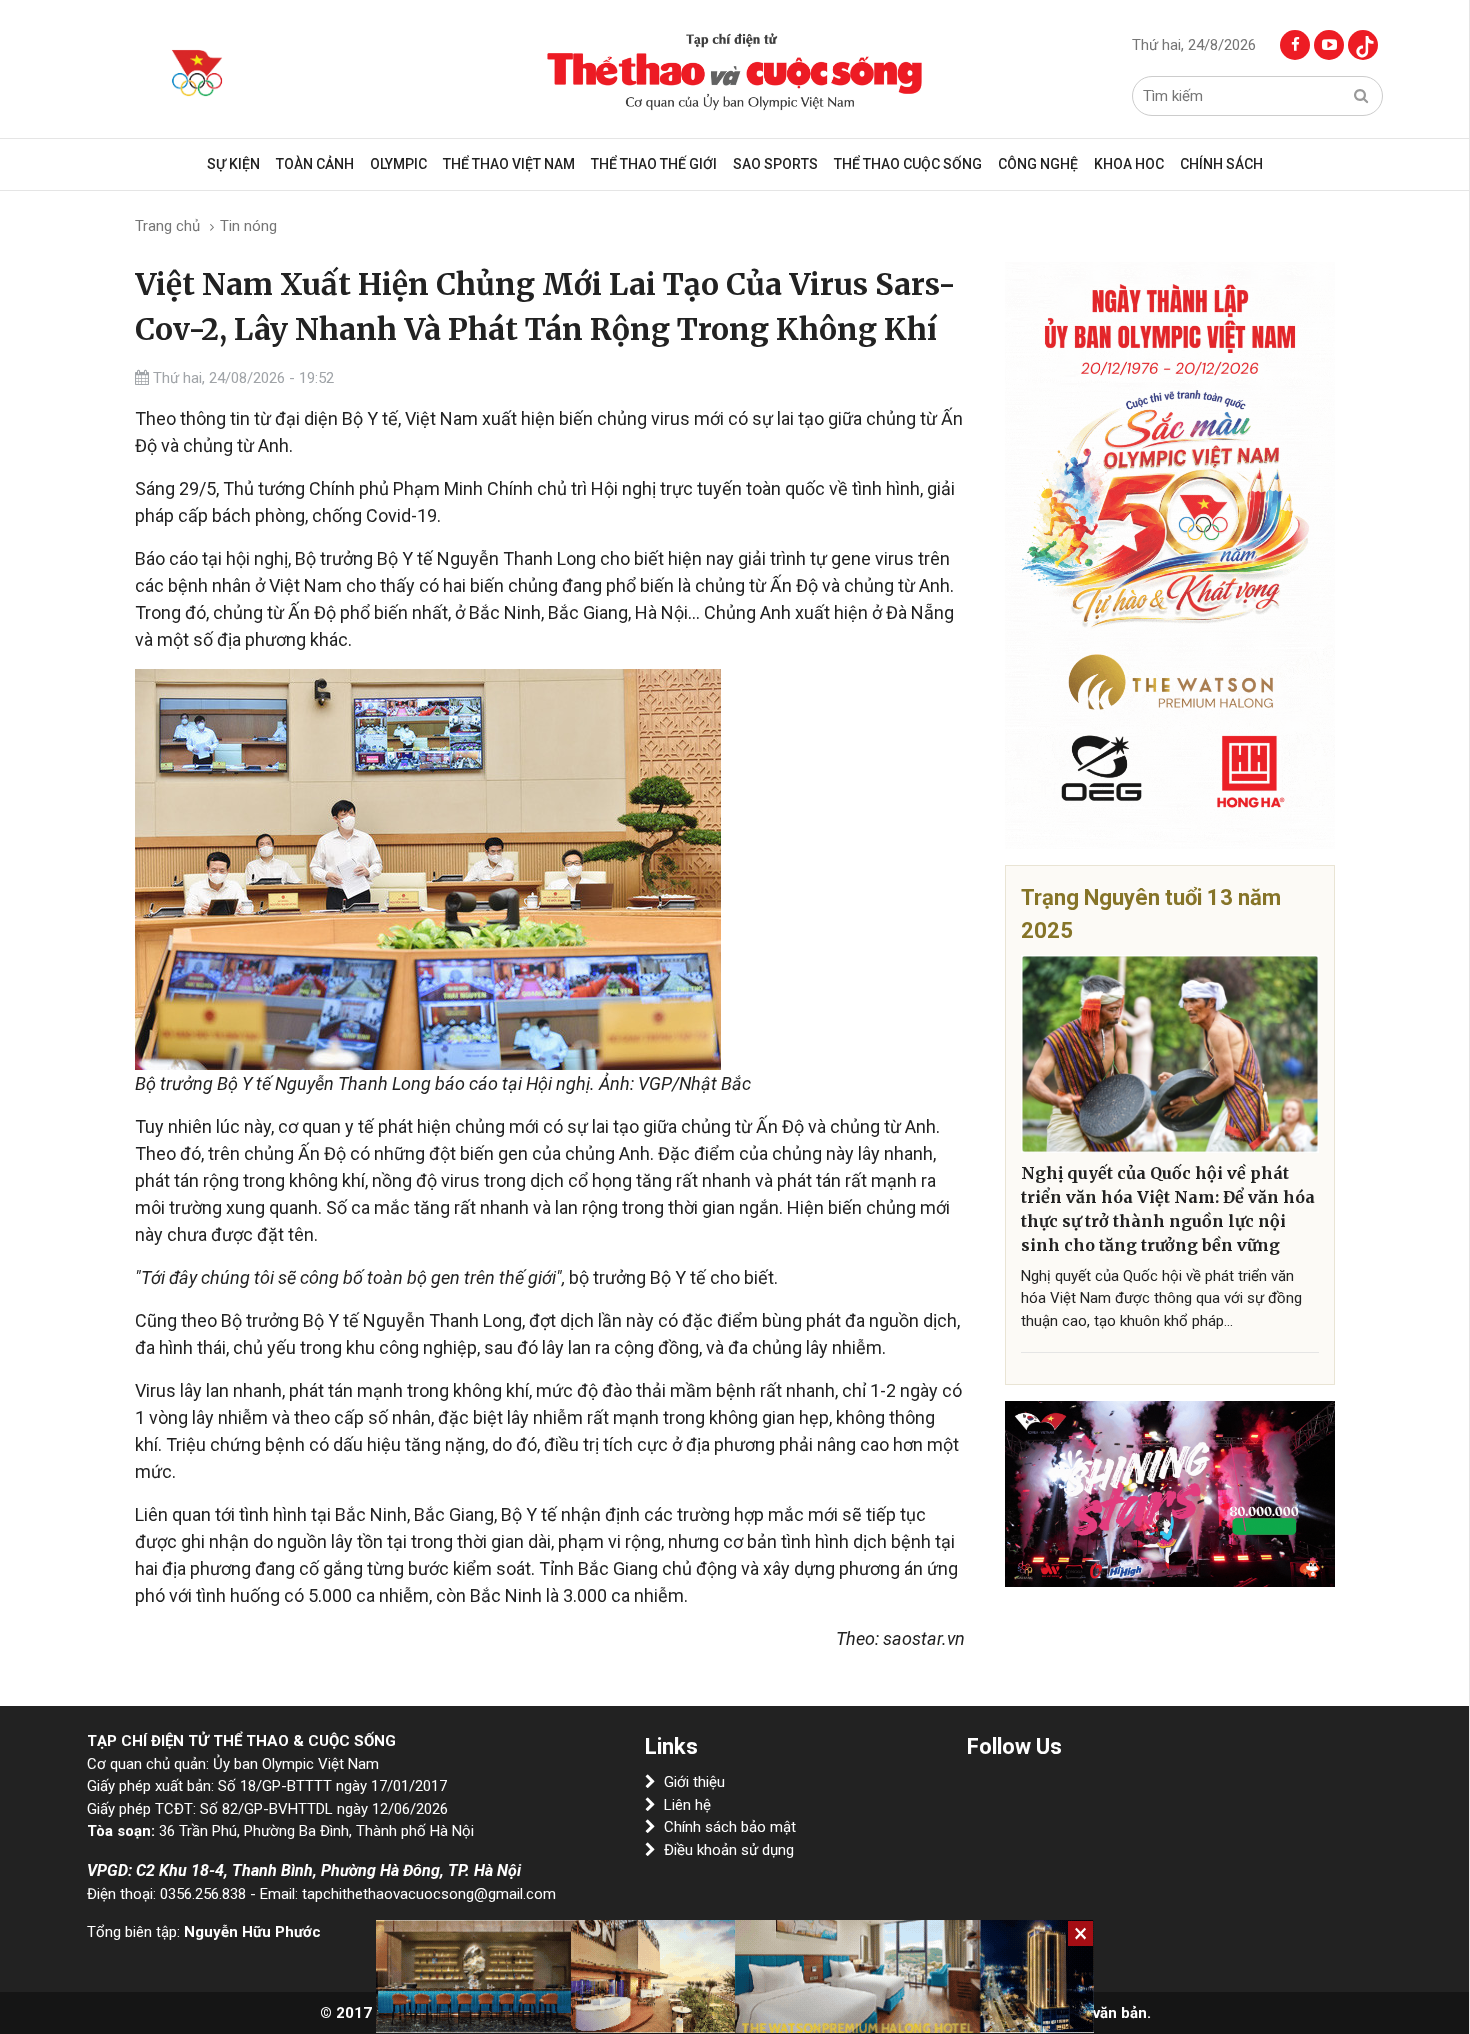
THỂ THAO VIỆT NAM (509, 164)
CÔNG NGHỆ (1038, 164)
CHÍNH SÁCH (1221, 164)
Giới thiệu (694, 1782)
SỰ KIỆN (233, 164)
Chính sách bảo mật (730, 1827)
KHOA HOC (1129, 164)
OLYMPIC (398, 164)
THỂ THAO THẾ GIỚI (654, 164)
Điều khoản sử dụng (729, 1850)
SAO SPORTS (775, 164)
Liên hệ (687, 1805)
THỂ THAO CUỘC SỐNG (908, 164)
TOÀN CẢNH (315, 164)
